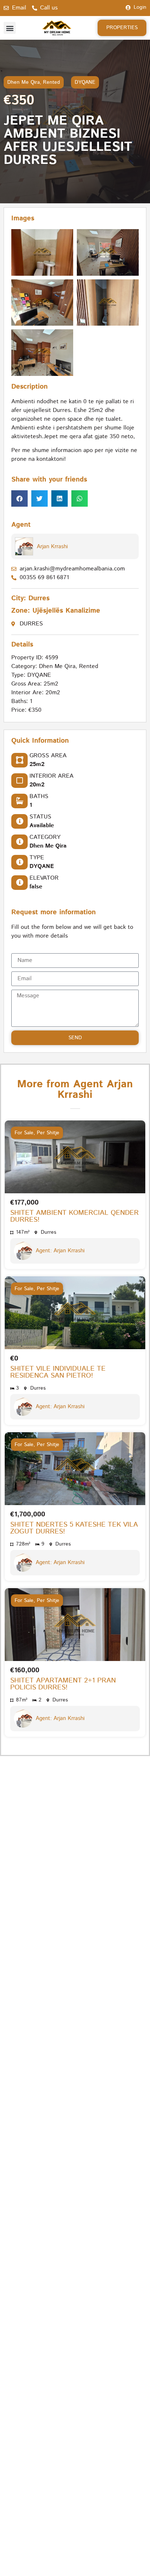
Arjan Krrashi (52, 547)
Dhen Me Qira (23, 82)
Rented (52, 82)
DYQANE (85, 82)
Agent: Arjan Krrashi (60, 1251)
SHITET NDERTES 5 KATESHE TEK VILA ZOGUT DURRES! (74, 1528)
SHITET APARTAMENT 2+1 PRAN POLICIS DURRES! (63, 1684)
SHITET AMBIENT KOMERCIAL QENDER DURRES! (74, 1216)
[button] (10, 28)
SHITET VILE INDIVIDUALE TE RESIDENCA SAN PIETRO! (58, 1372)
